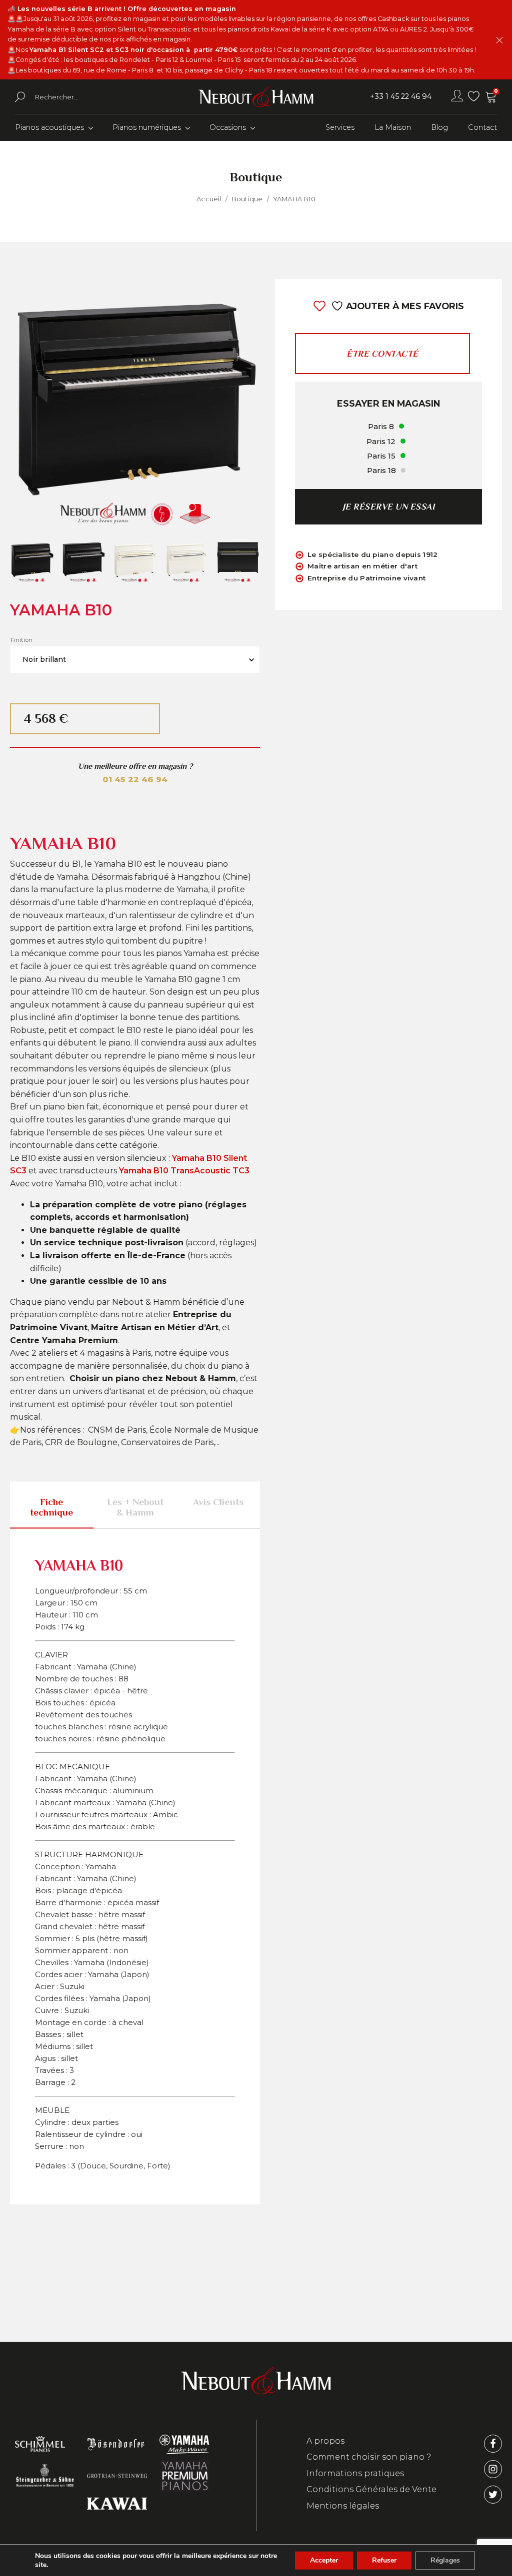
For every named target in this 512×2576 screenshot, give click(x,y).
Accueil (209, 199)
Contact (482, 127)
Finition (21, 640)
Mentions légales (343, 2506)
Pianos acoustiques (49, 127)
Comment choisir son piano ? (369, 2457)
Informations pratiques (355, 2473)
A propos (325, 2441)
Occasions (228, 127)
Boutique (247, 199)
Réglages (445, 2560)
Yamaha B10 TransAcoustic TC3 (184, 1171)
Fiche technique (51, 1507)
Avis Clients (218, 1502)
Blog (439, 127)
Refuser (384, 2560)
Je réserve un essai (389, 507)
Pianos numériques (147, 127)
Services (340, 127)
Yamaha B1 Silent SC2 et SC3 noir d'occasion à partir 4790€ (134, 50)
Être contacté (382, 354)
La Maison (393, 127)
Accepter (324, 2560)
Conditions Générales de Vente (371, 2489)
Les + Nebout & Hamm (135, 1507)
